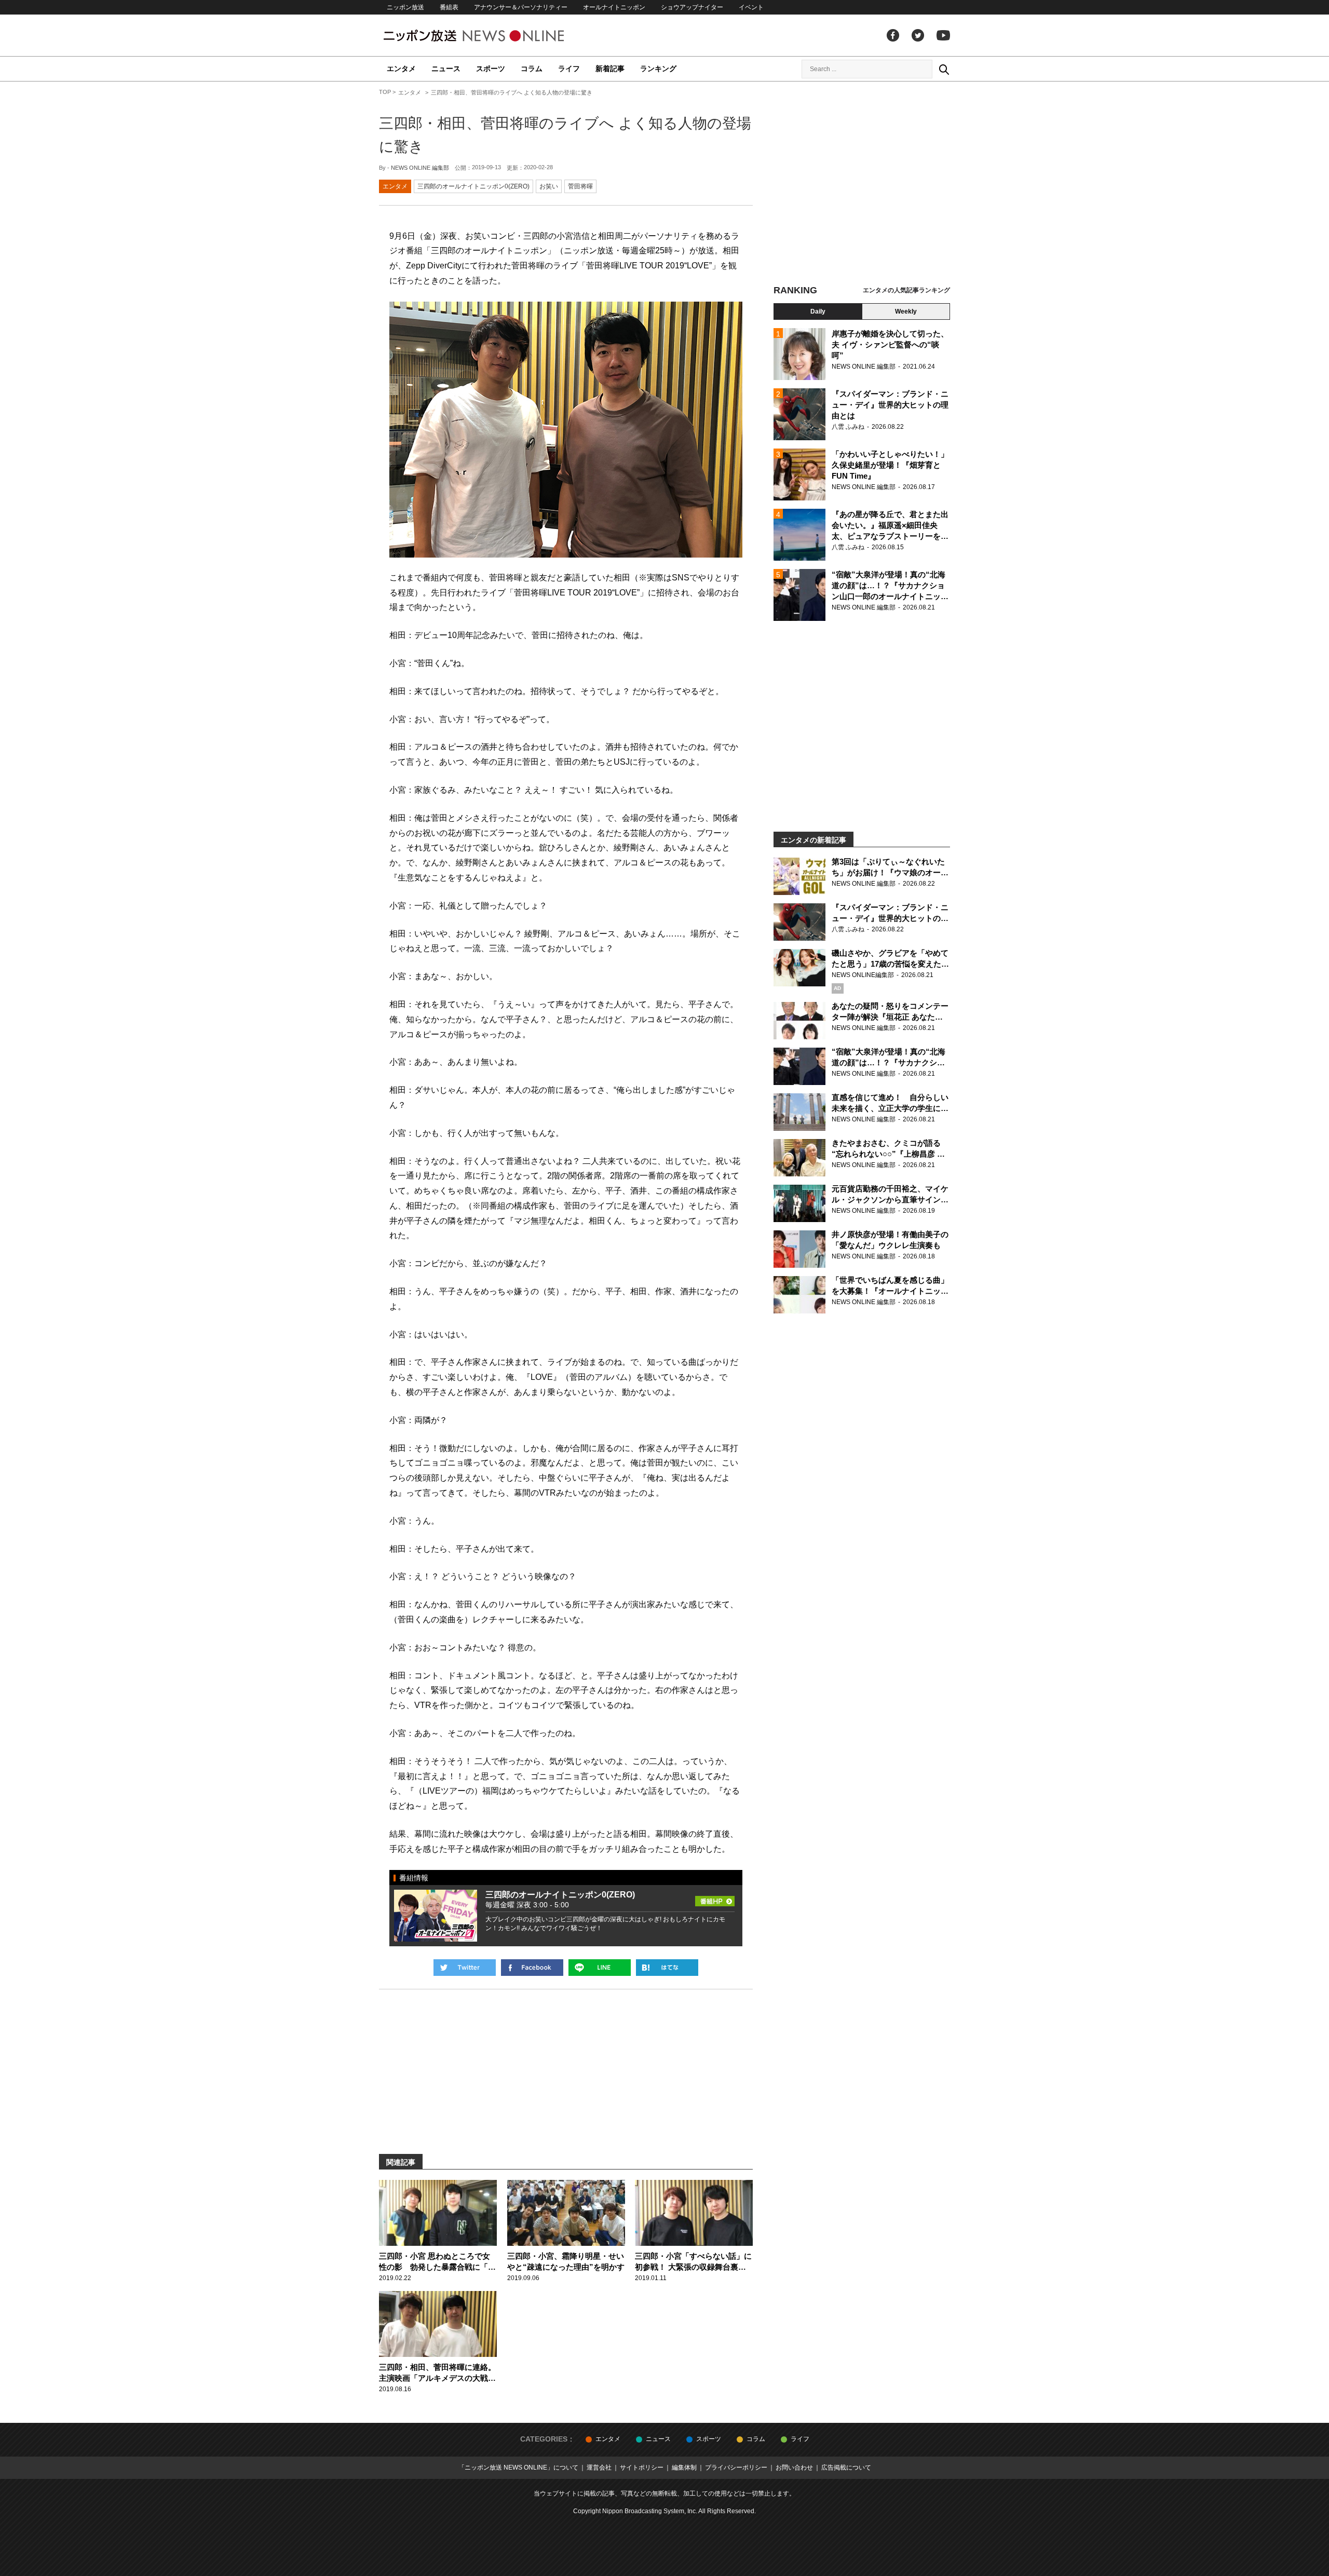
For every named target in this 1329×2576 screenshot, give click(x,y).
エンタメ (401, 69)
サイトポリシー (642, 2467)
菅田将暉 (580, 186)
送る (600, 1968)
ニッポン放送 (405, 7)
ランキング (658, 69)
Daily (818, 311)
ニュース (446, 69)
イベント (751, 7)
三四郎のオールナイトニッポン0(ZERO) (473, 186)
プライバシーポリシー (736, 2467)
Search (944, 69)
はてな (667, 1968)
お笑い (549, 186)
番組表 (449, 7)
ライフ (569, 69)
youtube (943, 35)
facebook (893, 35)
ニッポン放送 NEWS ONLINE (493, 36)
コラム (532, 69)
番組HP (715, 1898)
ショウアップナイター (692, 7)
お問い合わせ (794, 2467)
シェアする (532, 1968)
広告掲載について (846, 2467)
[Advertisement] (862, 184)
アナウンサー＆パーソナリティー (521, 7)
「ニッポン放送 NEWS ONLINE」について (518, 2467)
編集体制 (684, 2467)
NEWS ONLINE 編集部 (420, 168)
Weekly (906, 311)
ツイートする (465, 1968)
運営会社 (599, 2467)
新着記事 (610, 69)
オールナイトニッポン (614, 7)
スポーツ (491, 69)
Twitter (918, 35)
